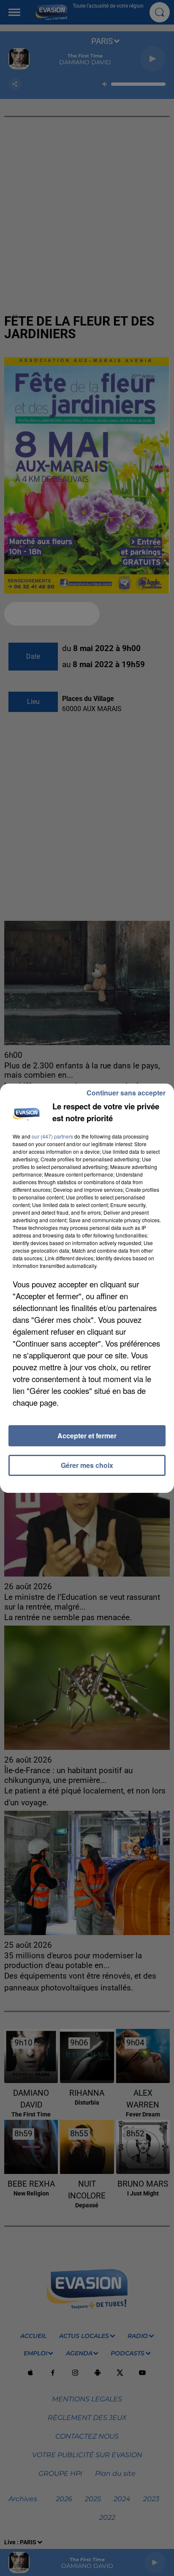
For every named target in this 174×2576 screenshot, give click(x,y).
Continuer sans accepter (126, 1093)
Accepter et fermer (87, 1436)
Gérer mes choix (87, 1465)
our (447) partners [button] (52, 1136)
